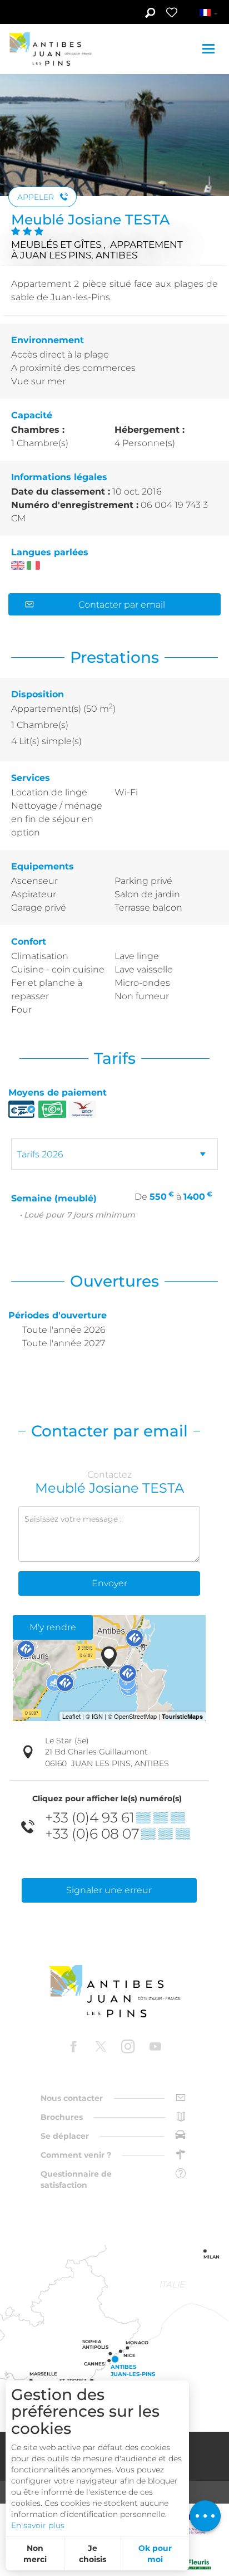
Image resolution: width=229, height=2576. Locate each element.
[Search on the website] (150, 14)
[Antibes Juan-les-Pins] (114, 1991)
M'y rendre (53, 1627)
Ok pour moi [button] (155, 2554)
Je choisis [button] (93, 2554)
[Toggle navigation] (210, 49)
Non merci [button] (35, 2554)
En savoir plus (38, 2525)
